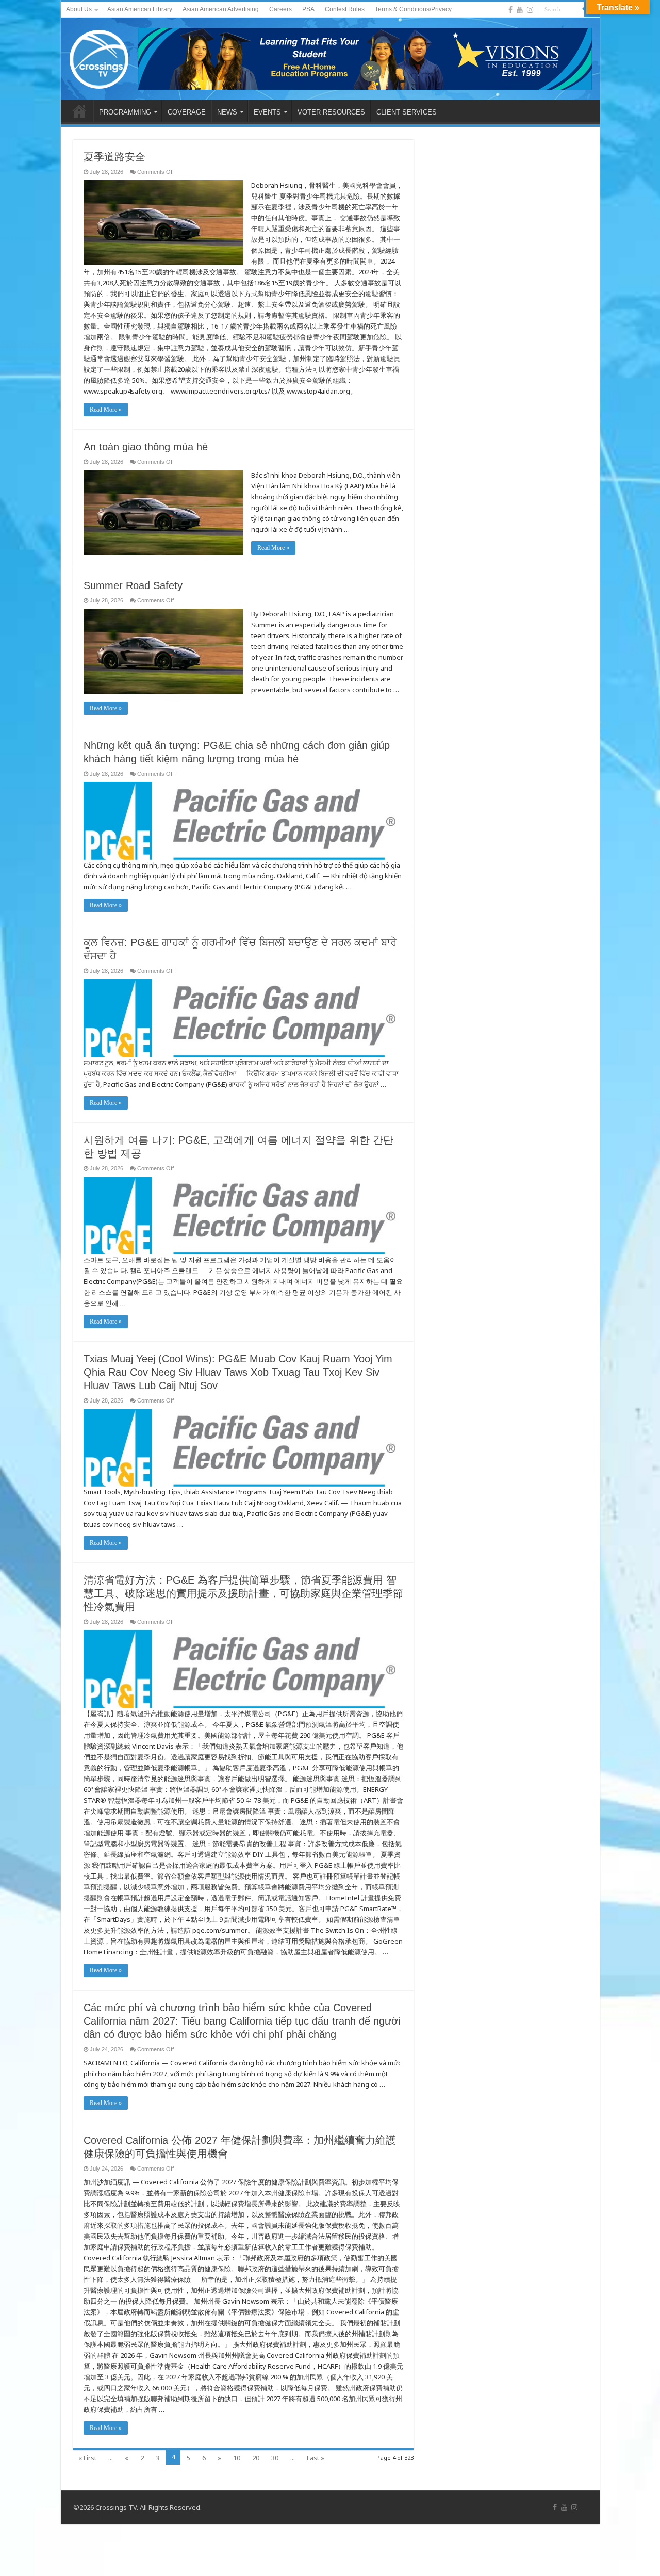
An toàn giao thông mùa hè (146, 447)
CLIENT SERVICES (407, 112)
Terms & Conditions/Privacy (413, 9)
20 (256, 2458)
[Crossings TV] (100, 57)
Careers (280, 9)
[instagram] (530, 10)
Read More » (106, 410)
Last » (316, 2458)
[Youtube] (520, 10)
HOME (79, 111)
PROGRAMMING (125, 112)
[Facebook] (510, 10)
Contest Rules (345, 9)
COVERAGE (187, 112)
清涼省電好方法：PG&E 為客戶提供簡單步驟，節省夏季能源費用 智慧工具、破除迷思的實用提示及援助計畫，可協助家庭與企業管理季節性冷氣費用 (243, 1593)
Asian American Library (140, 9)
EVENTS (267, 112)
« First (87, 2458)
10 (237, 2458)
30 (275, 2458)
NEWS (227, 112)
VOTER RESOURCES (331, 112)
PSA (308, 9)
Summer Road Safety (133, 585)
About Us (79, 9)
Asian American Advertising (221, 9)
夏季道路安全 (114, 157)
